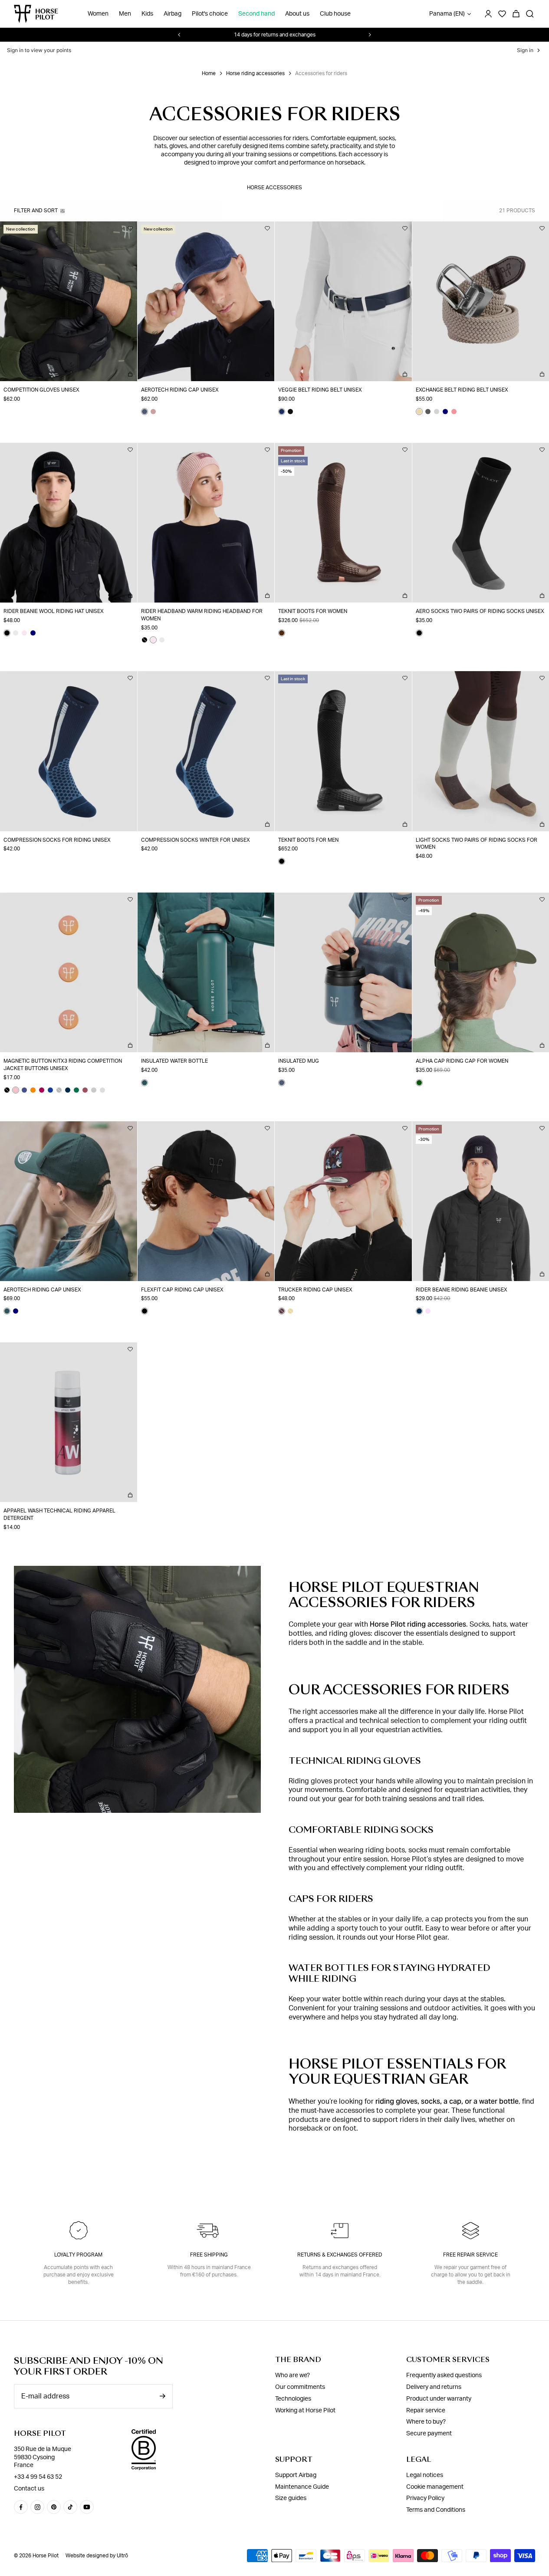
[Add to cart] (130, 374)
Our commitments (300, 2387)
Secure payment (429, 2434)
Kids (147, 14)
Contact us (29, 2489)
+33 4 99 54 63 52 (38, 2477)
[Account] (488, 14)
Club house (335, 14)
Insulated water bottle (174, 1061)
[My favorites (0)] (502, 14)
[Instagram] (37, 2507)
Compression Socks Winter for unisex (196, 840)
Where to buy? (426, 2422)
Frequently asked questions (444, 2375)
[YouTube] (87, 2507)
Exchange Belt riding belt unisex (462, 390)
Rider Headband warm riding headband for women (202, 615)
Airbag (173, 14)
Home (209, 73)
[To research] (530, 14)
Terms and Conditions (436, 2510)
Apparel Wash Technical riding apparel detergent (59, 1514)
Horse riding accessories (255, 73)
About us (297, 14)
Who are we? (293, 2375)
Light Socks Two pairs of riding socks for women (477, 844)
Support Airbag (296, 2475)
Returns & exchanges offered (340, 2255)
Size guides (291, 2498)
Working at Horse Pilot (305, 2411)
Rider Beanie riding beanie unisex (462, 1290)
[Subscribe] (162, 2396)
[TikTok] (70, 2507)
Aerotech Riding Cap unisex (180, 390)
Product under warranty (439, 2399)
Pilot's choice (210, 14)
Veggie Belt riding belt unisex (320, 390)
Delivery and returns (434, 2387)
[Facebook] (21, 2507)
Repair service (426, 2411)
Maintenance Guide (302, 2487)
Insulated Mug (299, 1061)
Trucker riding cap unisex (315, 1290)
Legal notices (425, 2475)
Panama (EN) (447, 14)
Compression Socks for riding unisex (57, 840)
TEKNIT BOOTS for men (308, 840)
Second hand (256, 14)
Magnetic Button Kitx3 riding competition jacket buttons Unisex (63, 1065)
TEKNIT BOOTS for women (313, 611)
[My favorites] (130, 228)
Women (98, 14)
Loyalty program (78, 2255)
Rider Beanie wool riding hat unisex (54, 611)
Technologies (293, 2399)
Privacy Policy (425, 2498)
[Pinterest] (54, 2507)
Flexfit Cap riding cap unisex (182, 1290)
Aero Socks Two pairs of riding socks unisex (480, 611)
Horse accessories (274, 188)
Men (125, 14)
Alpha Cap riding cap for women (462, 1061)
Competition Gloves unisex (41, 390)
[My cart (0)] (516, 14)
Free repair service (470, 2255)
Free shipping (209, 2255)
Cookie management (435, 2487)
